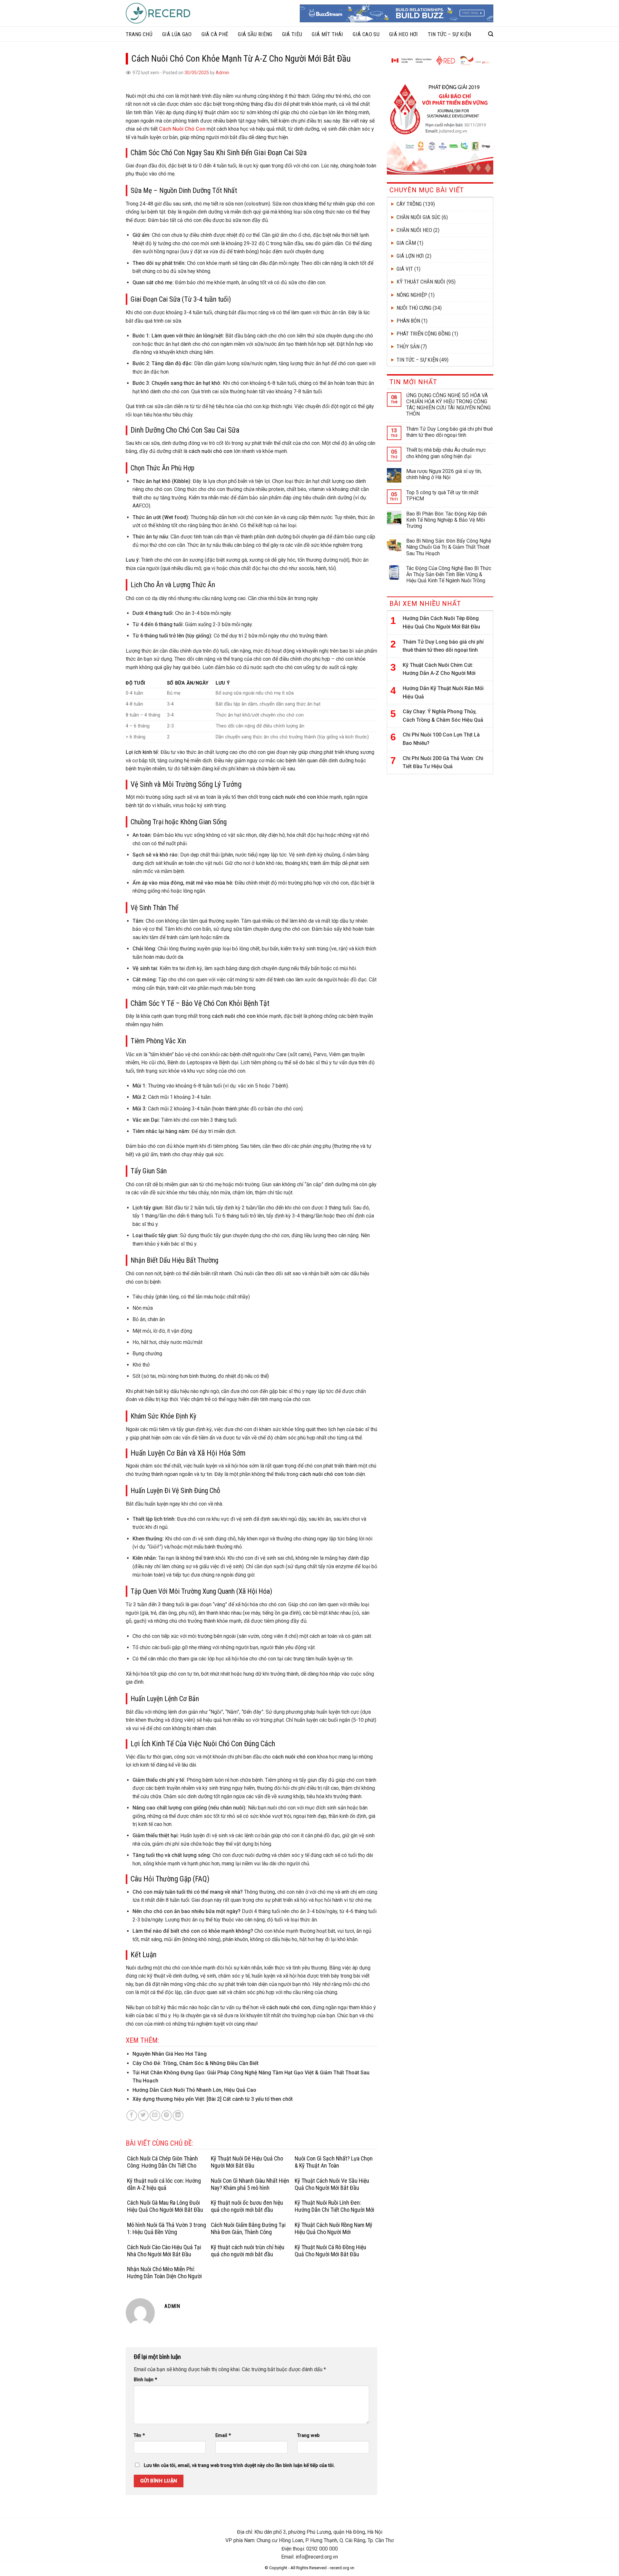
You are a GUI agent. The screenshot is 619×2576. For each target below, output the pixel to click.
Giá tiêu (292, 34)
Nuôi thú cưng (414, 308)
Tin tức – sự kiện (450, 34)
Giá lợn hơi (410, 256)
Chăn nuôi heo (414, 230)
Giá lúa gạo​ (177, 34)
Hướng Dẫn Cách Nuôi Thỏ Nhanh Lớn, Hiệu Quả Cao (194, 2090)
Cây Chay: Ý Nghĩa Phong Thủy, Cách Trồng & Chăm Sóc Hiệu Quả (443, 716)
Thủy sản (408, 346)
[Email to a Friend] (155, 2115)
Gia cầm (406, 243)
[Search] (491, 34)
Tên (139, 2436)
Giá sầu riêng (255, 34)
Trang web (308, 2436)
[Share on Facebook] (132, 2115)
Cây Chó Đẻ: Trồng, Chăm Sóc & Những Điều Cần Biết (196, 2063)
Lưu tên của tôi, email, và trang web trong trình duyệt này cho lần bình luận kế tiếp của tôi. (239, 2466)
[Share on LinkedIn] (178, 2115)
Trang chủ (139, 34)
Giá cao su (366, 34)
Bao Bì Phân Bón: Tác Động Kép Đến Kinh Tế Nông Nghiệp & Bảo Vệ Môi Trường (447, 520)
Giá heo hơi (404, 34)
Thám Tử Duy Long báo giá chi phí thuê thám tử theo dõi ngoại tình (450, 432)
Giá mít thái (327, 34)
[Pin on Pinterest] (167, 2115)
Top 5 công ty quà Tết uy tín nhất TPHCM (442, 496)
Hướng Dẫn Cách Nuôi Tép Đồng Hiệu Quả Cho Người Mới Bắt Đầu (441, 622)
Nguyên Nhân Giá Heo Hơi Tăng (170, 2054)
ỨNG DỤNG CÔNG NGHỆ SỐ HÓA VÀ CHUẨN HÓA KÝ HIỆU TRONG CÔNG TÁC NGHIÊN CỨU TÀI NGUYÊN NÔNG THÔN (448, 405)
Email (223, 2436)
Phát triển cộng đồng (424, 334)
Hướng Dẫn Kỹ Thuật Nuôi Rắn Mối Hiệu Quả (443, 692)
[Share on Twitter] (143, 2115)
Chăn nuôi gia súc (418, 217)
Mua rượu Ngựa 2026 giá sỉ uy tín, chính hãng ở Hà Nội (444, 474)
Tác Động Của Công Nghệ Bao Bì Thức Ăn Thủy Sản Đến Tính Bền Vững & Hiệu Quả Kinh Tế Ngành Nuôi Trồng (449, 574)
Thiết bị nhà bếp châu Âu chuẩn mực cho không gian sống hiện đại (446, 453)
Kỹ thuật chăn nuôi (421, 282)
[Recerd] (158, 13)
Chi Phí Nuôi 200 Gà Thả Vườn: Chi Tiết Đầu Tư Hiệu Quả (443, 762)
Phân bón (408, 321)
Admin (222, 73)
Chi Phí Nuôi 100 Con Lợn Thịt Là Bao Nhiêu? (441, 739)
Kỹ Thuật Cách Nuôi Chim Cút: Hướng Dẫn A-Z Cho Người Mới (439, 669)
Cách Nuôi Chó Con (182, 129)
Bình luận (145, 2380)
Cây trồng (409, 204)
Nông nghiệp (412, 295)
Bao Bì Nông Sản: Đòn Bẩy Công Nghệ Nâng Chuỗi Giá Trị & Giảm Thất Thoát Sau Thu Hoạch (449, 547)
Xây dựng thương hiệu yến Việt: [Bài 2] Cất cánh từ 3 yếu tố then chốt (213, 2099)
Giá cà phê (215, 34)
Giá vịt (405, 269)
